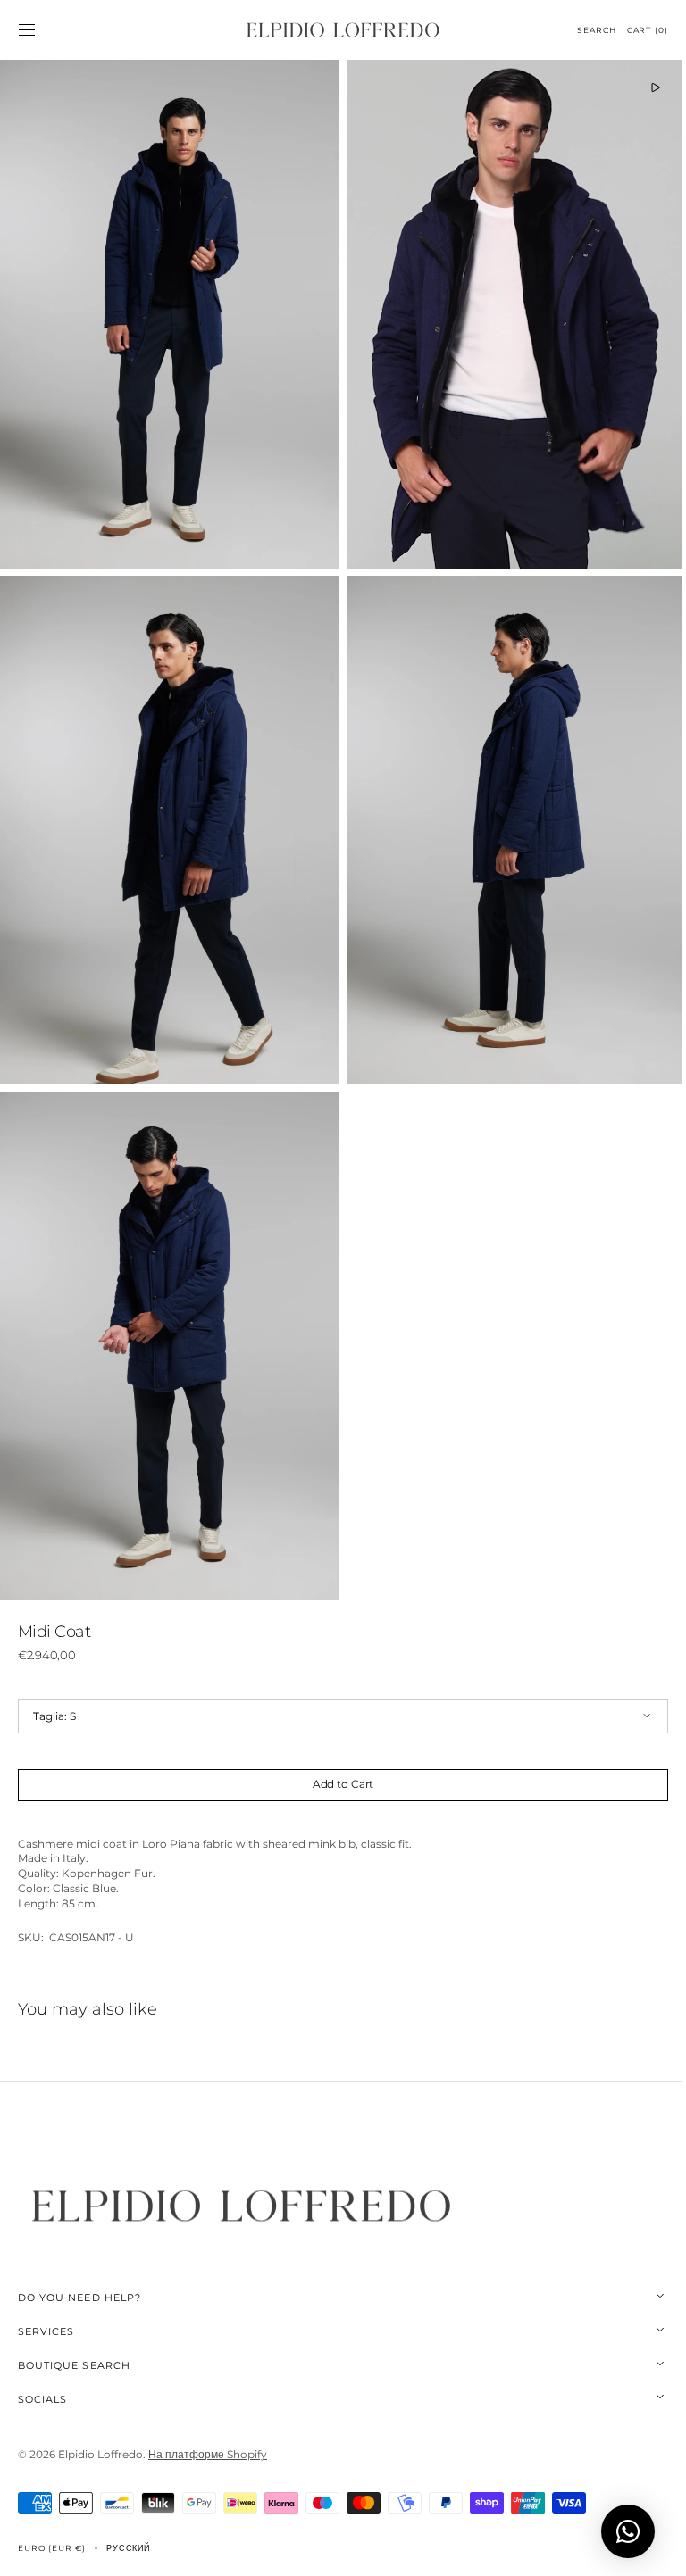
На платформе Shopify (208, 2424)
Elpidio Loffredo (100, 2424)
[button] (27, 30)
